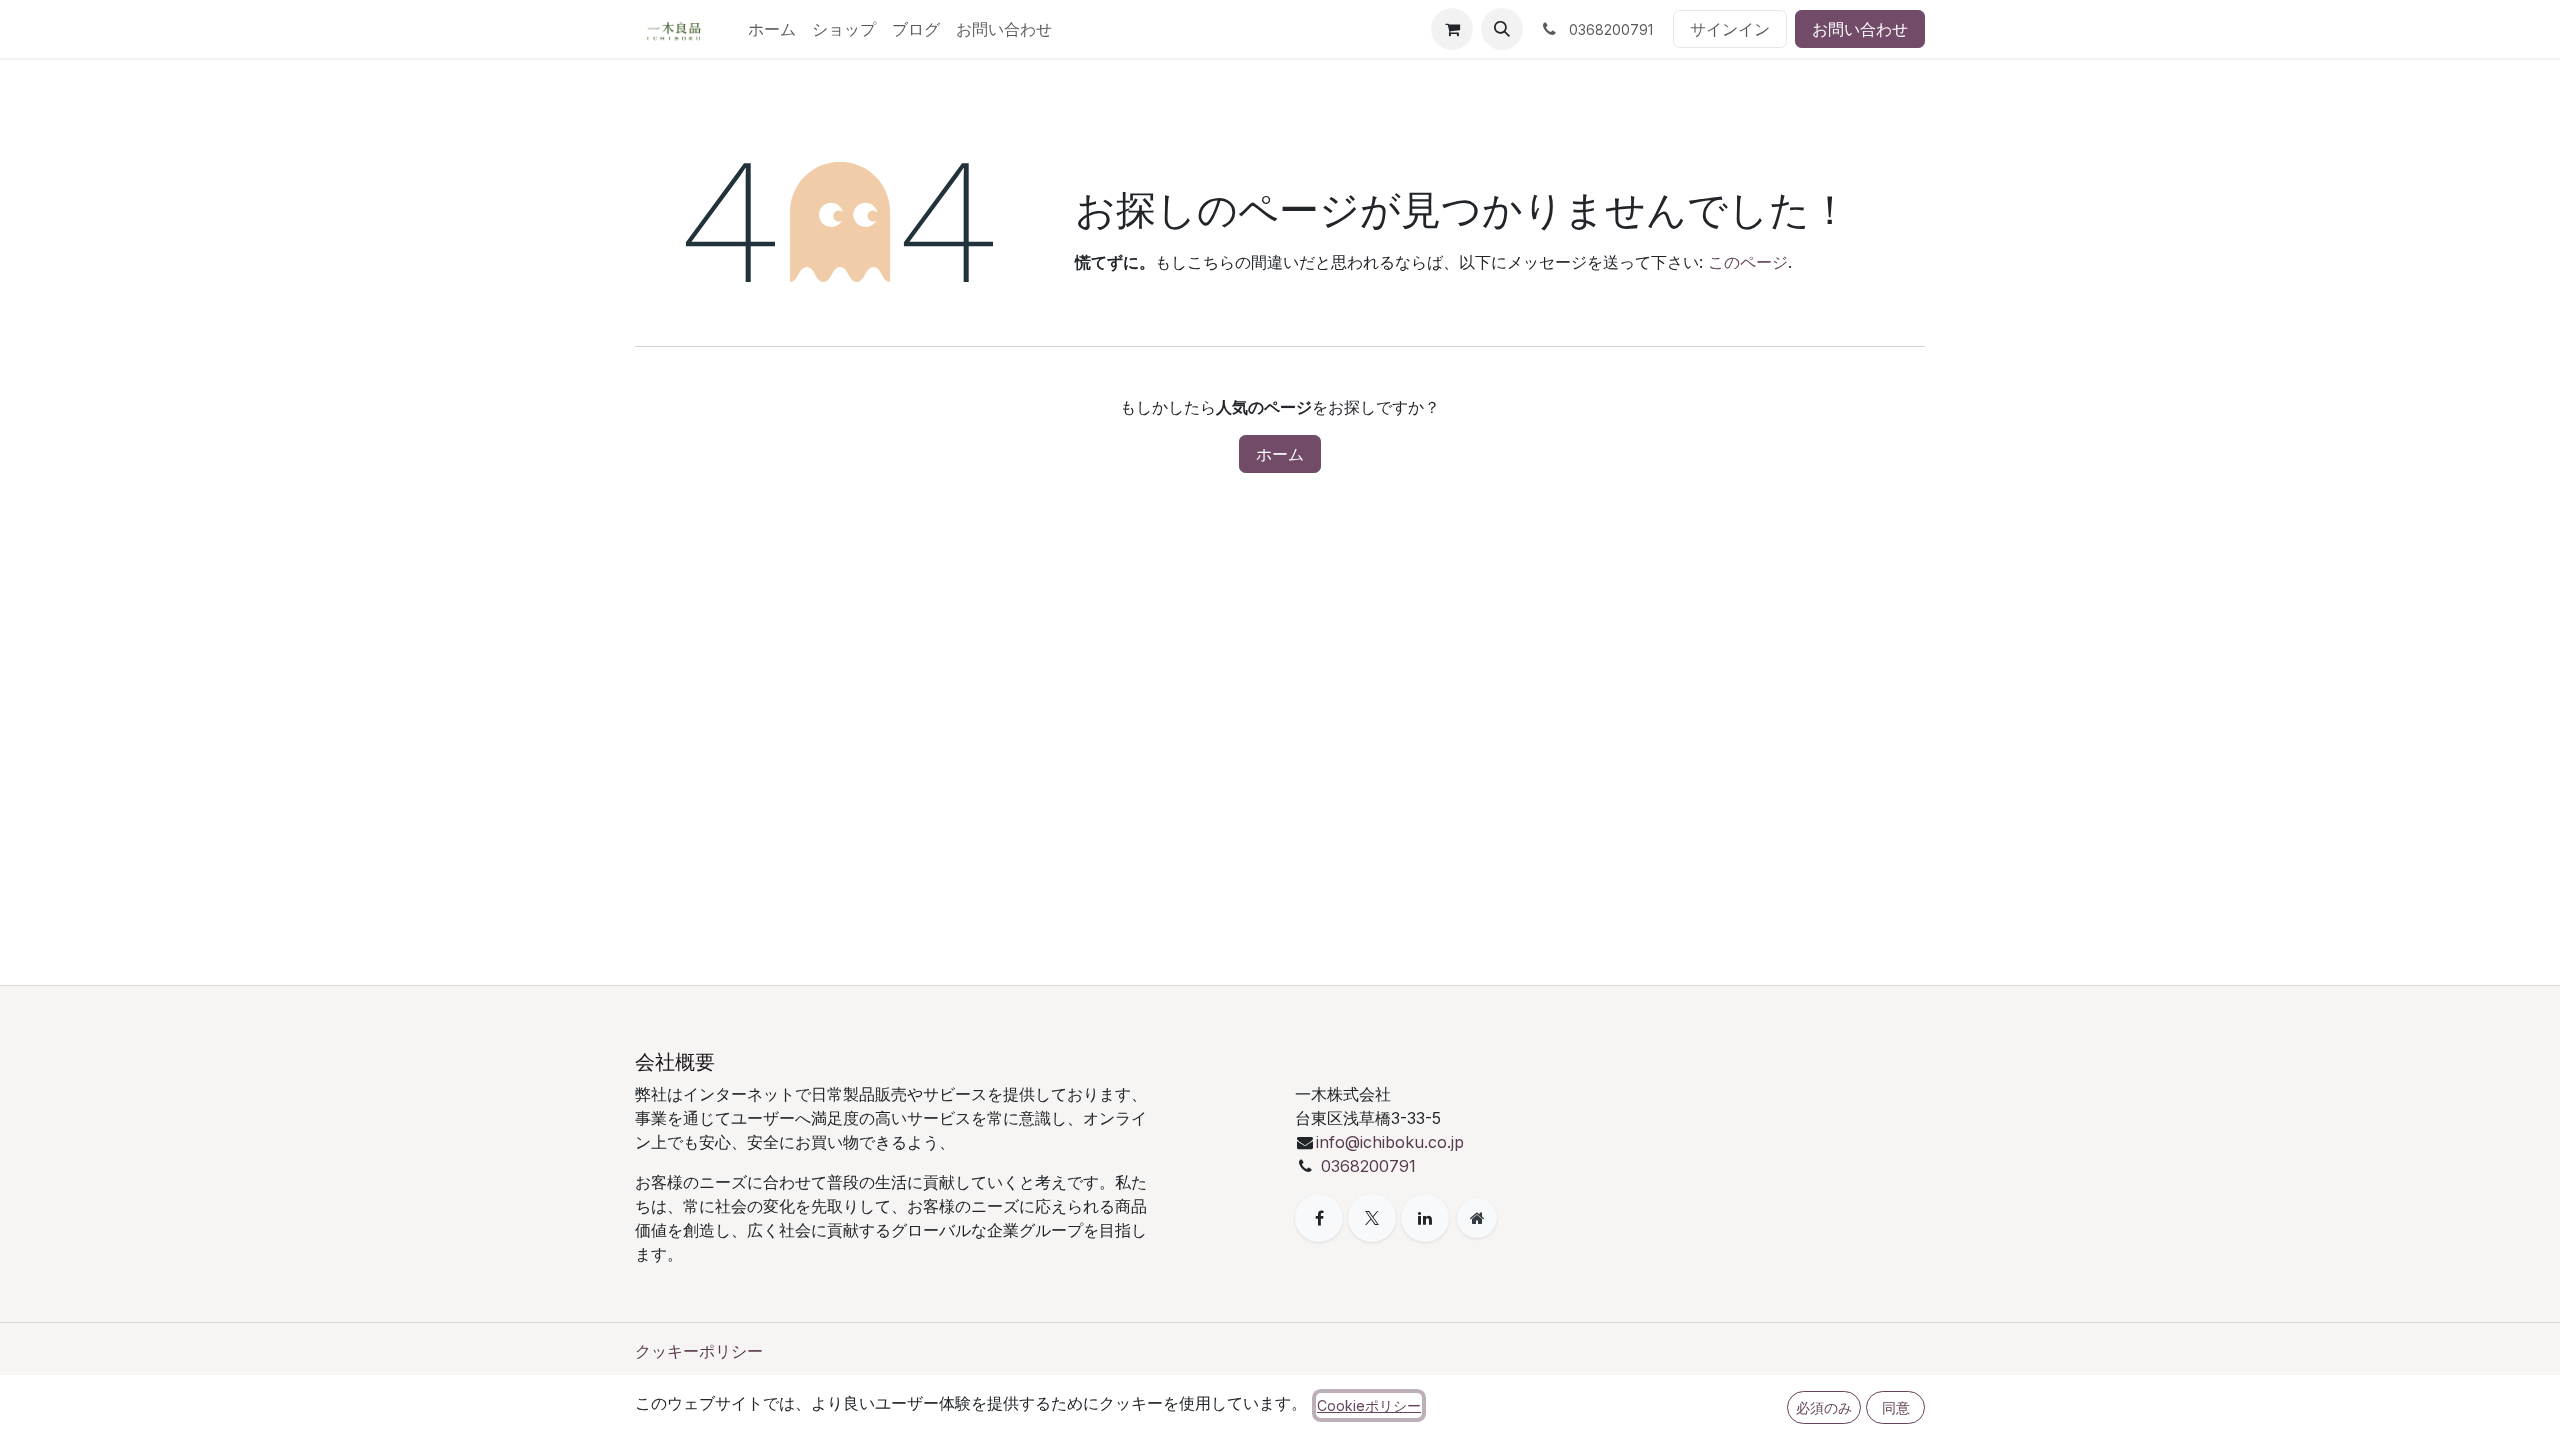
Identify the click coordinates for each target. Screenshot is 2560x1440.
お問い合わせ (1860, 29)
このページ (1748, 262)
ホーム (1280, 454)
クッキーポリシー (699, 1351)
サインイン (1730, 29)
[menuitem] (772, 29)
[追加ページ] (1477, 1218)
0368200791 (1368, 1166)
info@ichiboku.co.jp (1390, 1142)
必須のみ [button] (1824, 1407)
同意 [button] (1896, 1407)
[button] (1502, 29)
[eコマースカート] (1452, 29)
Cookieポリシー (1369, 1405)
